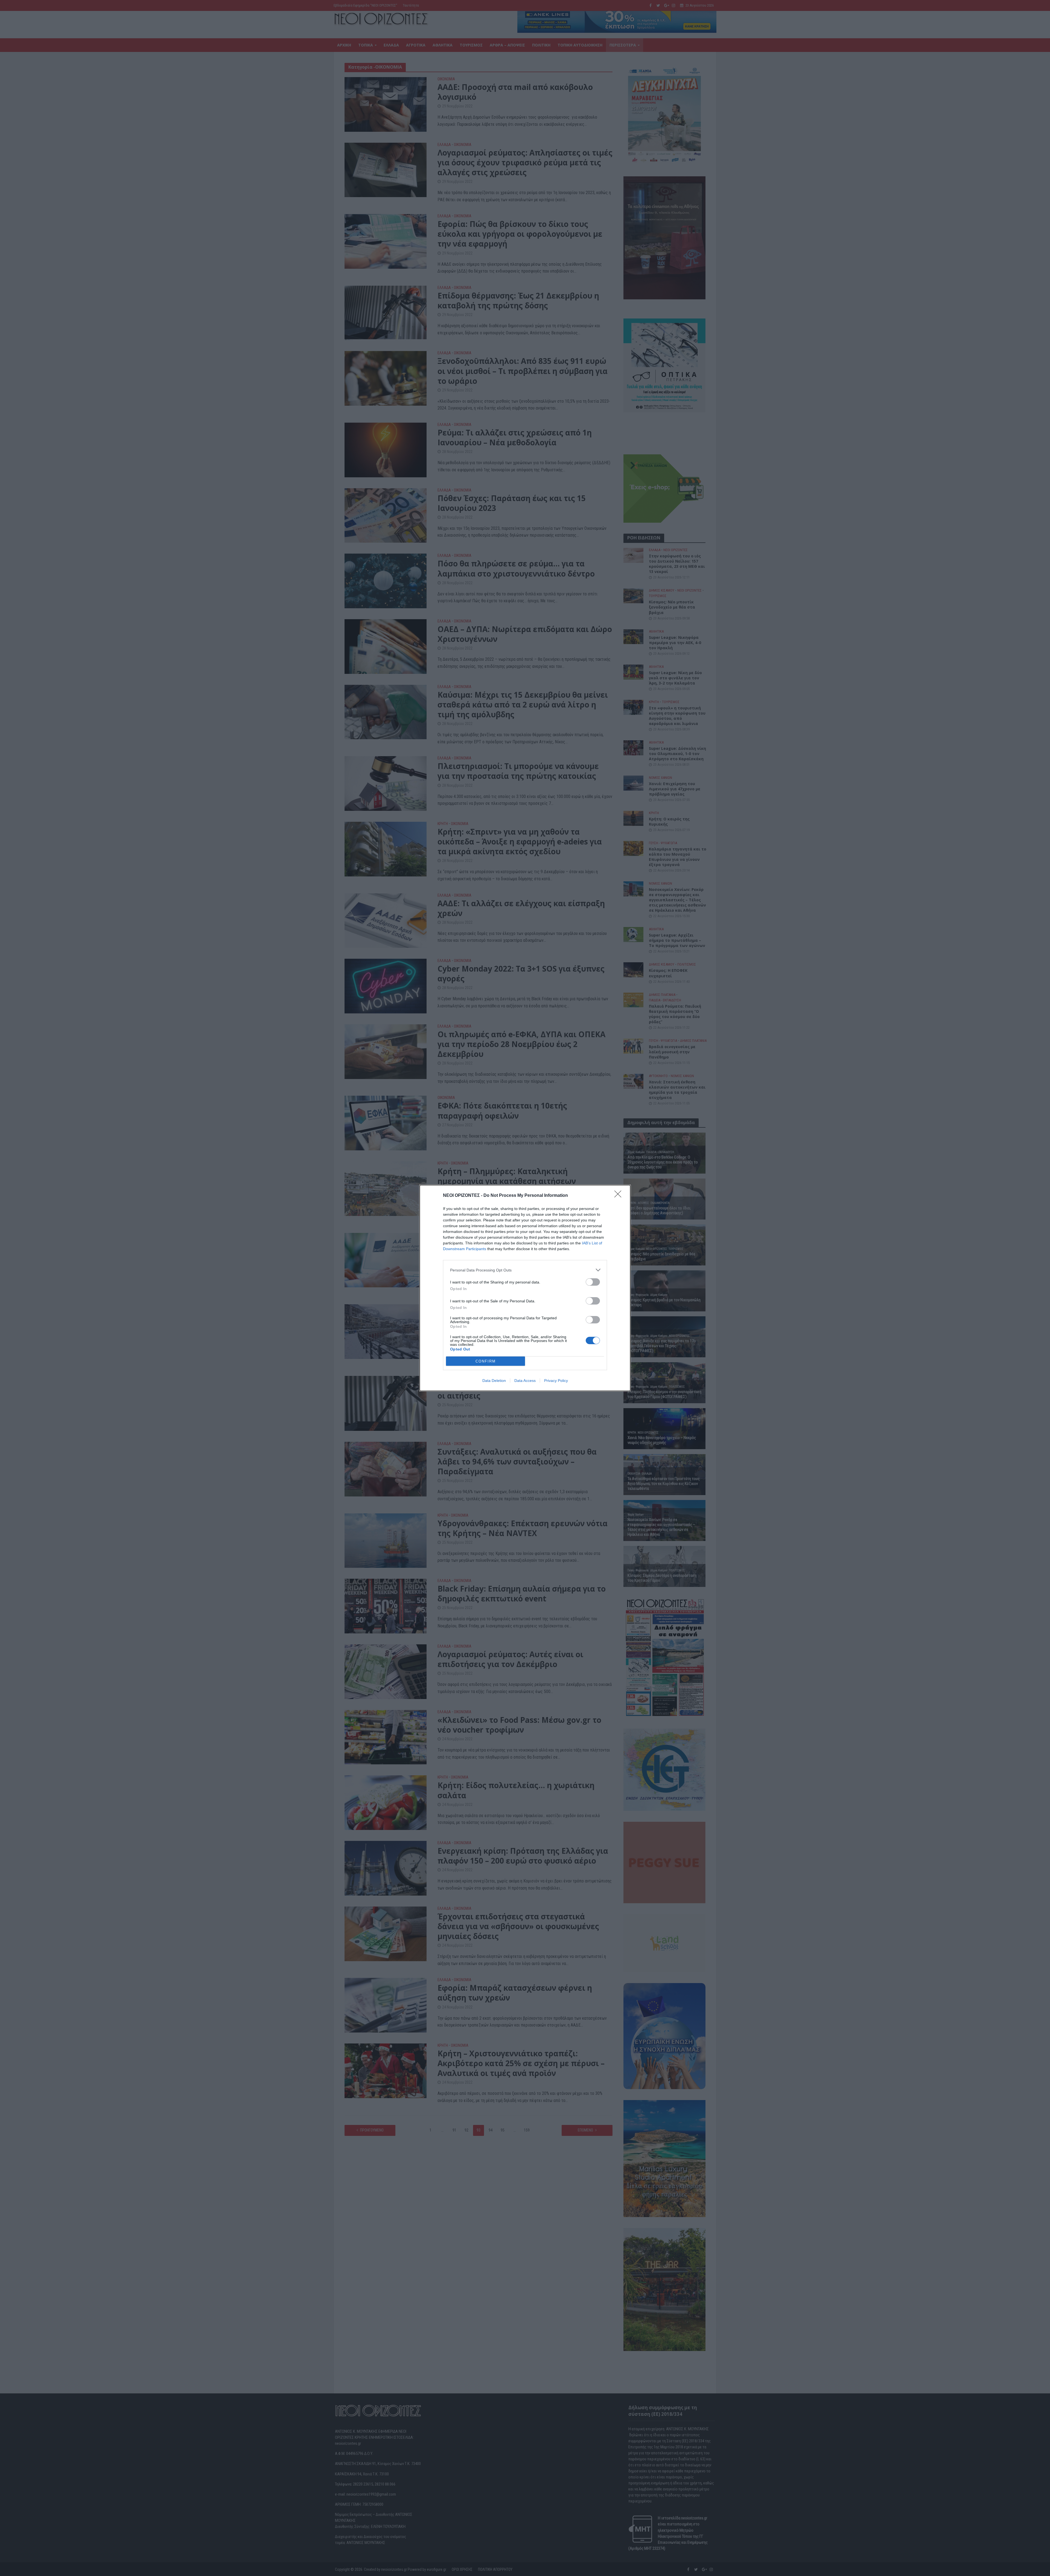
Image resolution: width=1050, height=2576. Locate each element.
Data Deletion (494, 1381)
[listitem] (525, 1270)
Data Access (525, 1381)
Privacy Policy (556, 1381)
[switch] (593, 1282)
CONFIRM (486, 1361)
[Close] (620, 1196)
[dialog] (525, 1288)
